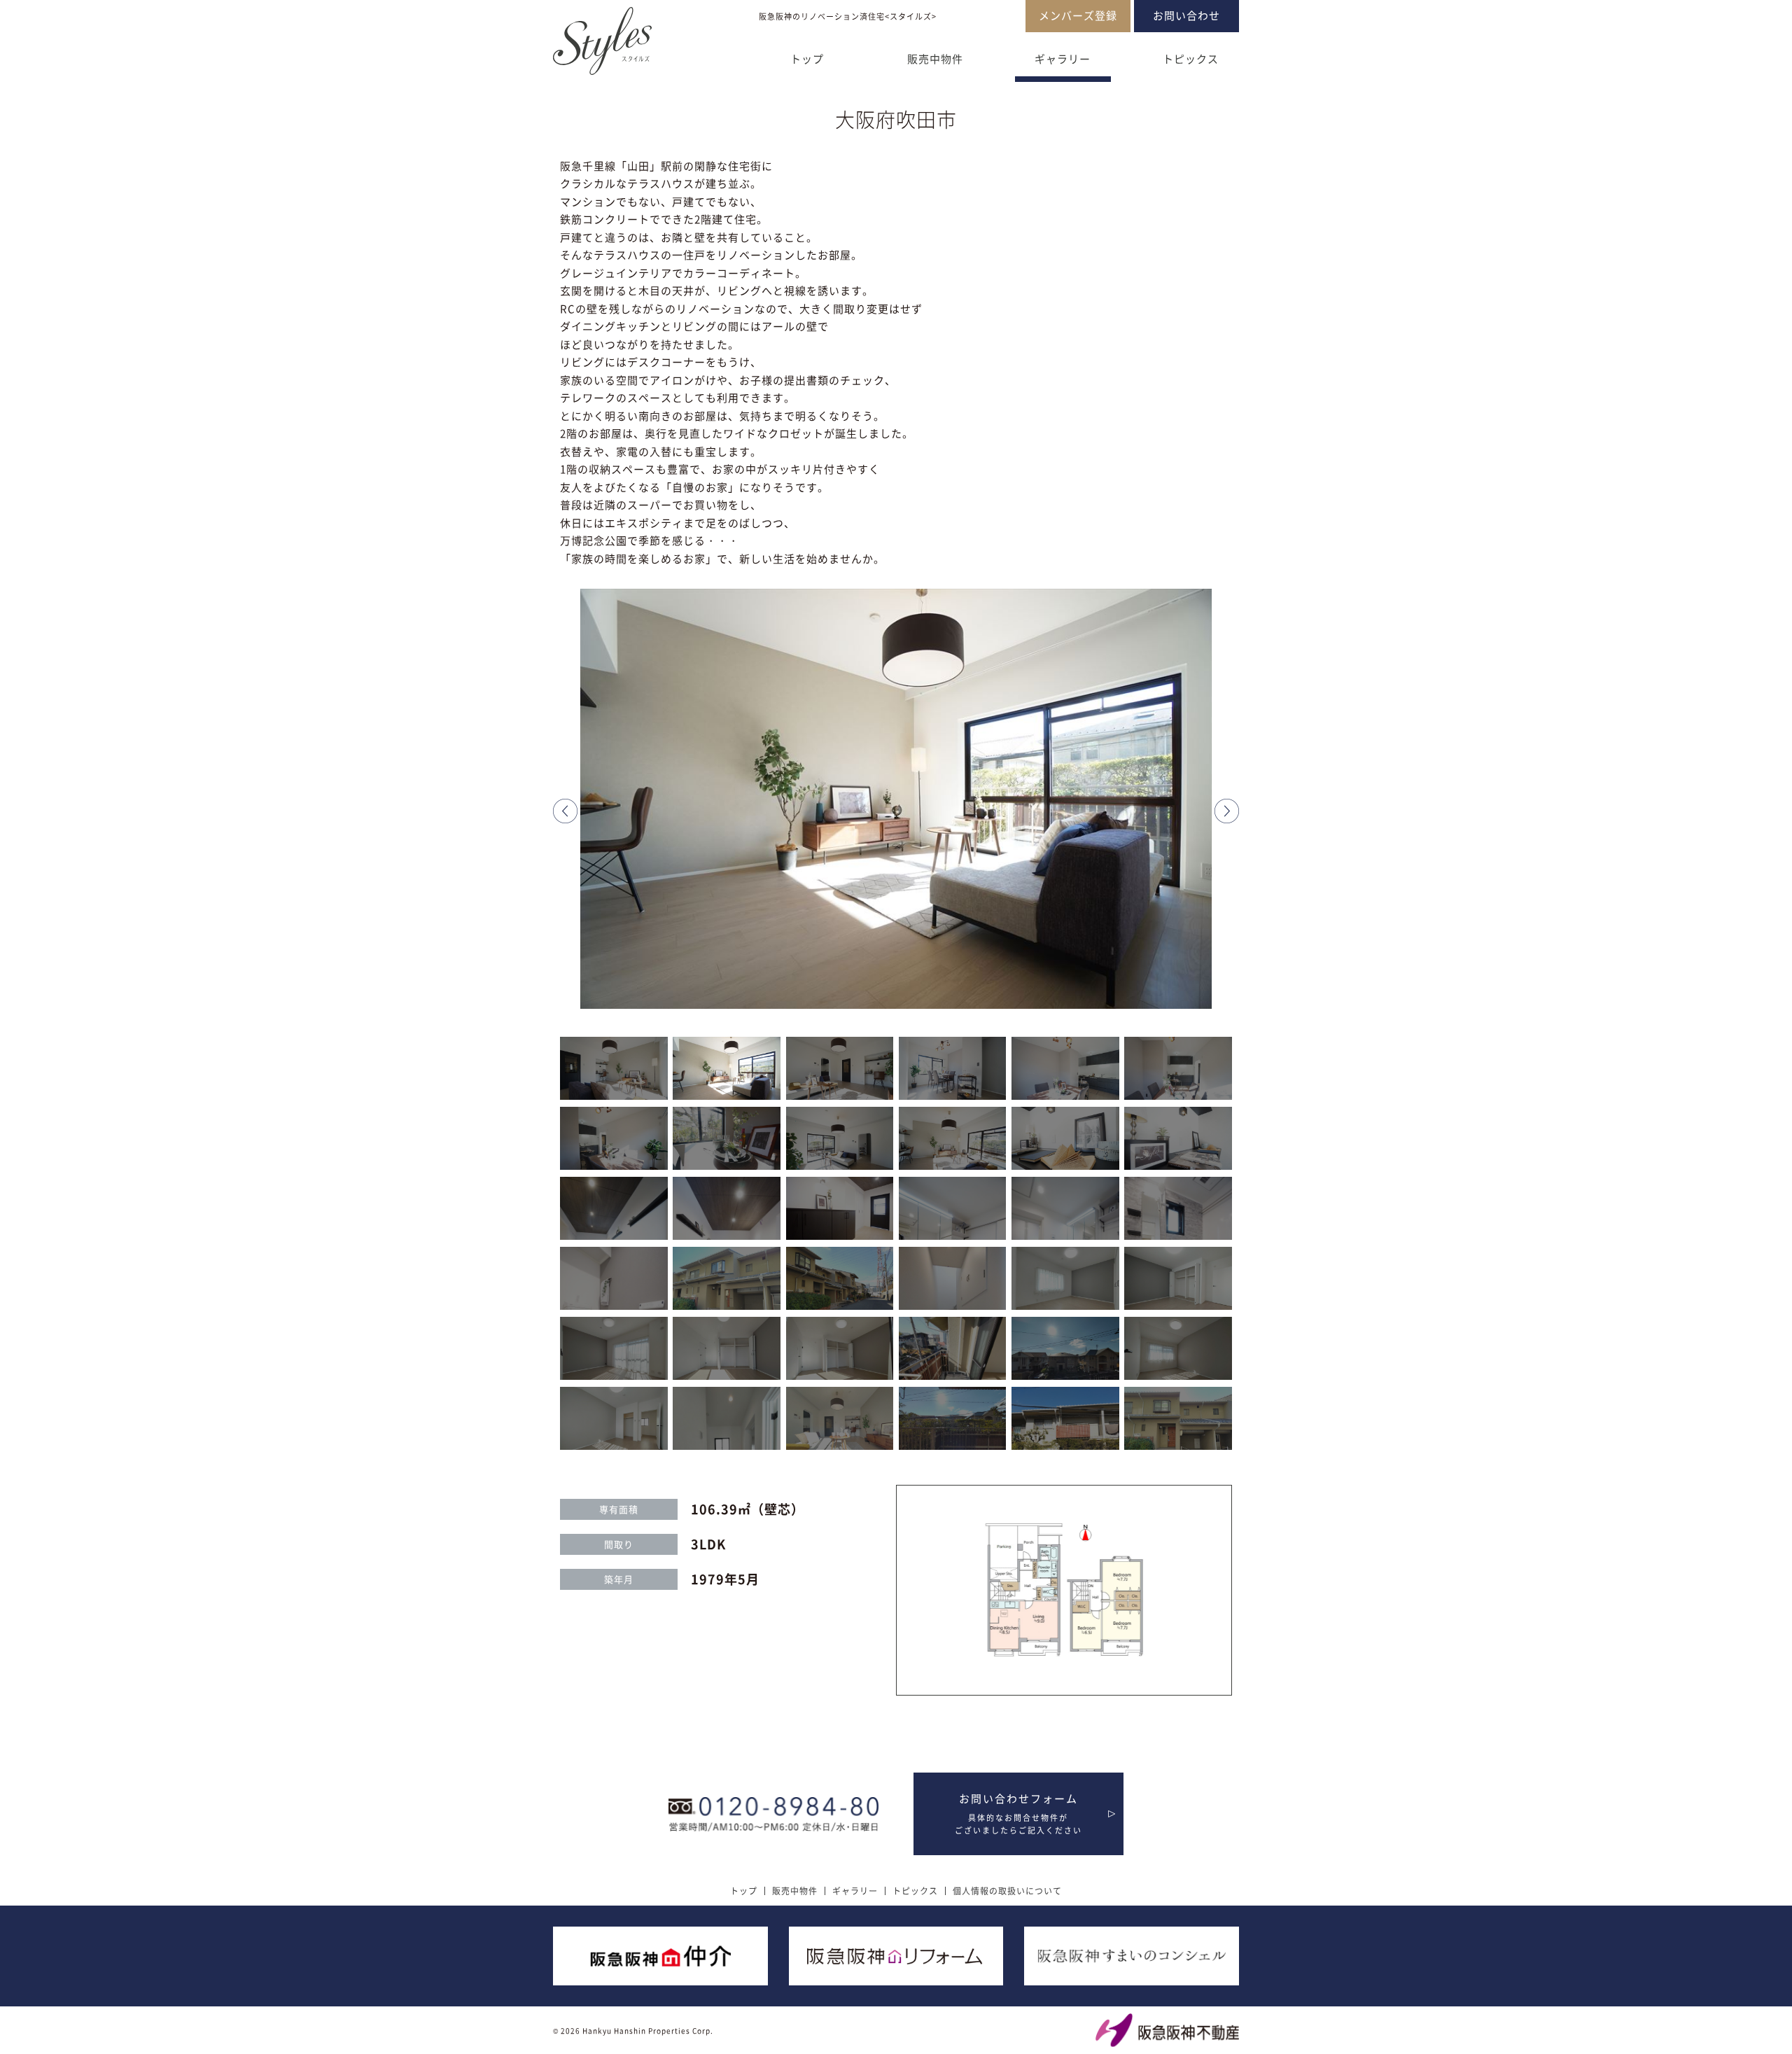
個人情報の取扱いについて (1007, 1891)
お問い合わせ (1186, 15)
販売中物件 (935, 59)
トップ (807, 59)
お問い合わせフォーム (1018, 1814)
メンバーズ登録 (1078, 15)
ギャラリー (1063, 59)
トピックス (1191, 59)
